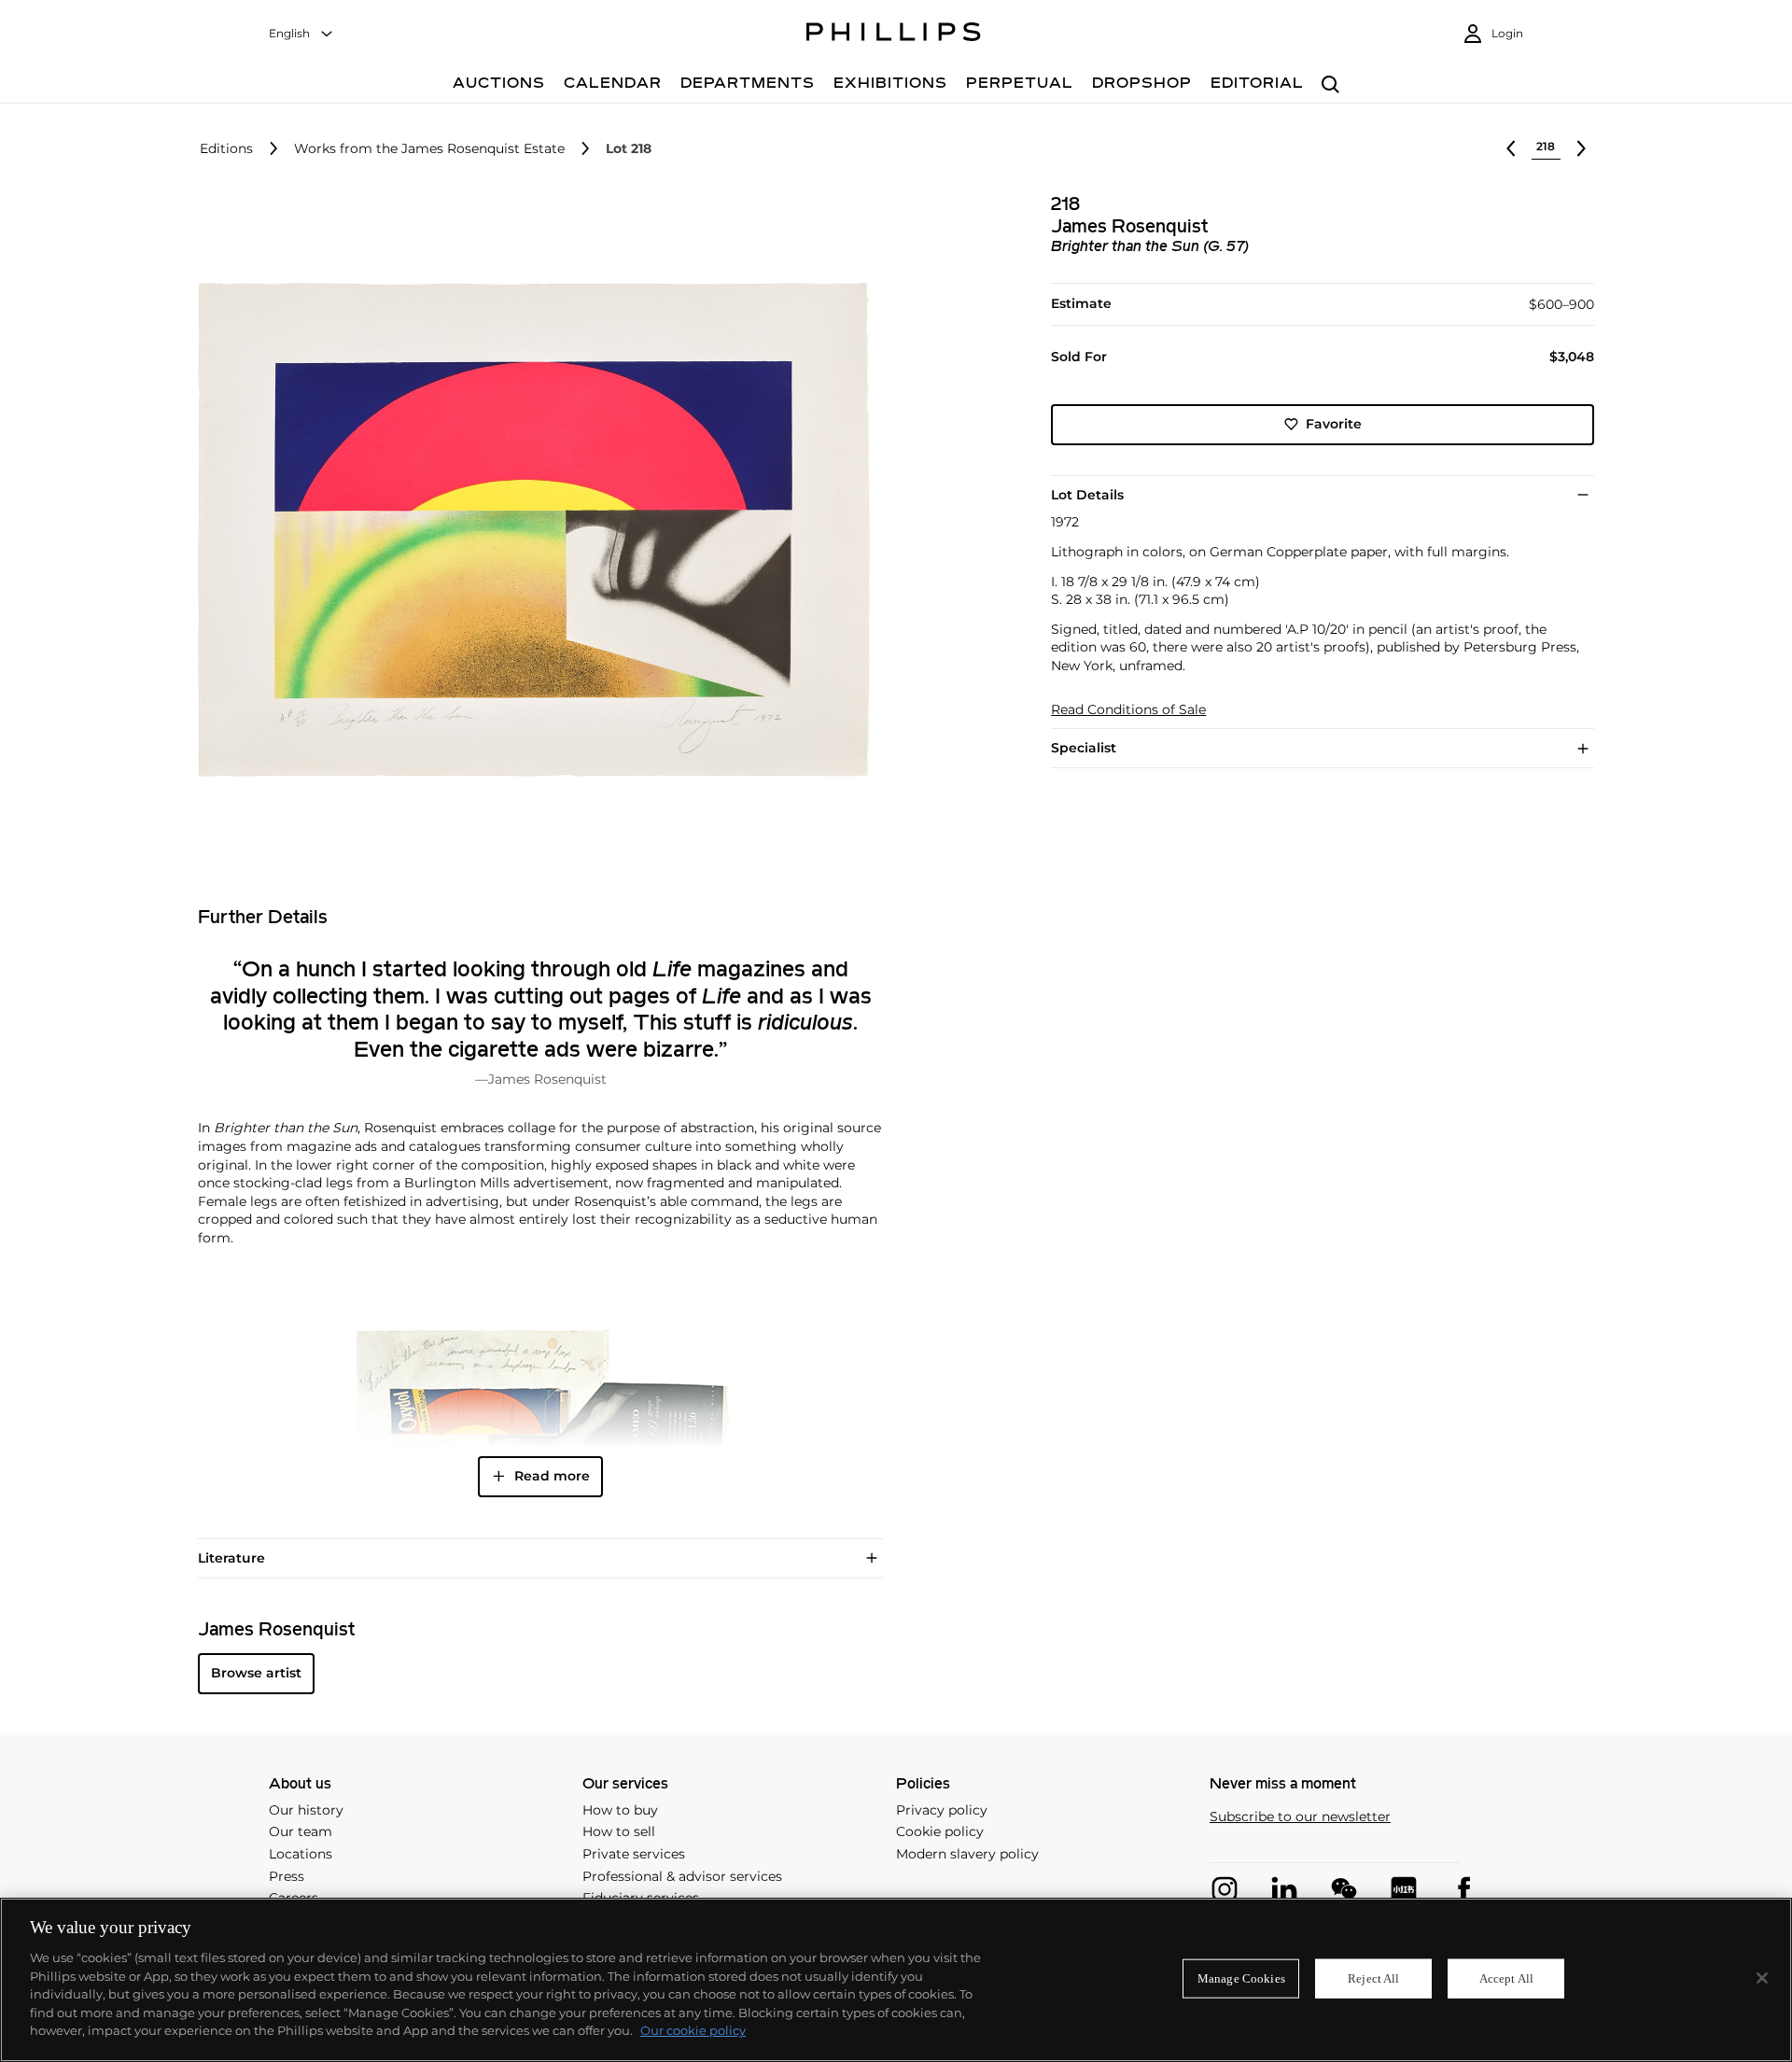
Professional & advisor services (682, 1876)
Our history (306, 1810)
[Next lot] (1581, 148)
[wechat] (1344, 1889)
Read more (552, 1476)
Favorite (1334, 424)
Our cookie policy (693, 2030)
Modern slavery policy (967, 1854)
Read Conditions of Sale (1128, 710)
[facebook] (1463, 1889)
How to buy (620, 1810)
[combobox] (301, 34)
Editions (226, 149)
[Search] (1330, 85)
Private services (634, 1854)
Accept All (1506, 1978)
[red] (1404, 1889)
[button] (528, 530)
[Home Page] (894, 35)
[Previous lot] (1511, 148)
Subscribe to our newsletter (1300, 1817)
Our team (301, 1831)
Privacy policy (942, 1810)
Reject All (1373, 1978)
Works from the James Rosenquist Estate (429, 149)
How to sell (619, 1831)
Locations (301, 1854)
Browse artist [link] (256, 1673)
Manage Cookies (1241, 1978)
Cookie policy (940, 1831)
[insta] (1225, 1889)
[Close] (1762, 1978)
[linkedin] (1284, 1889)
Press (287, 1876)
